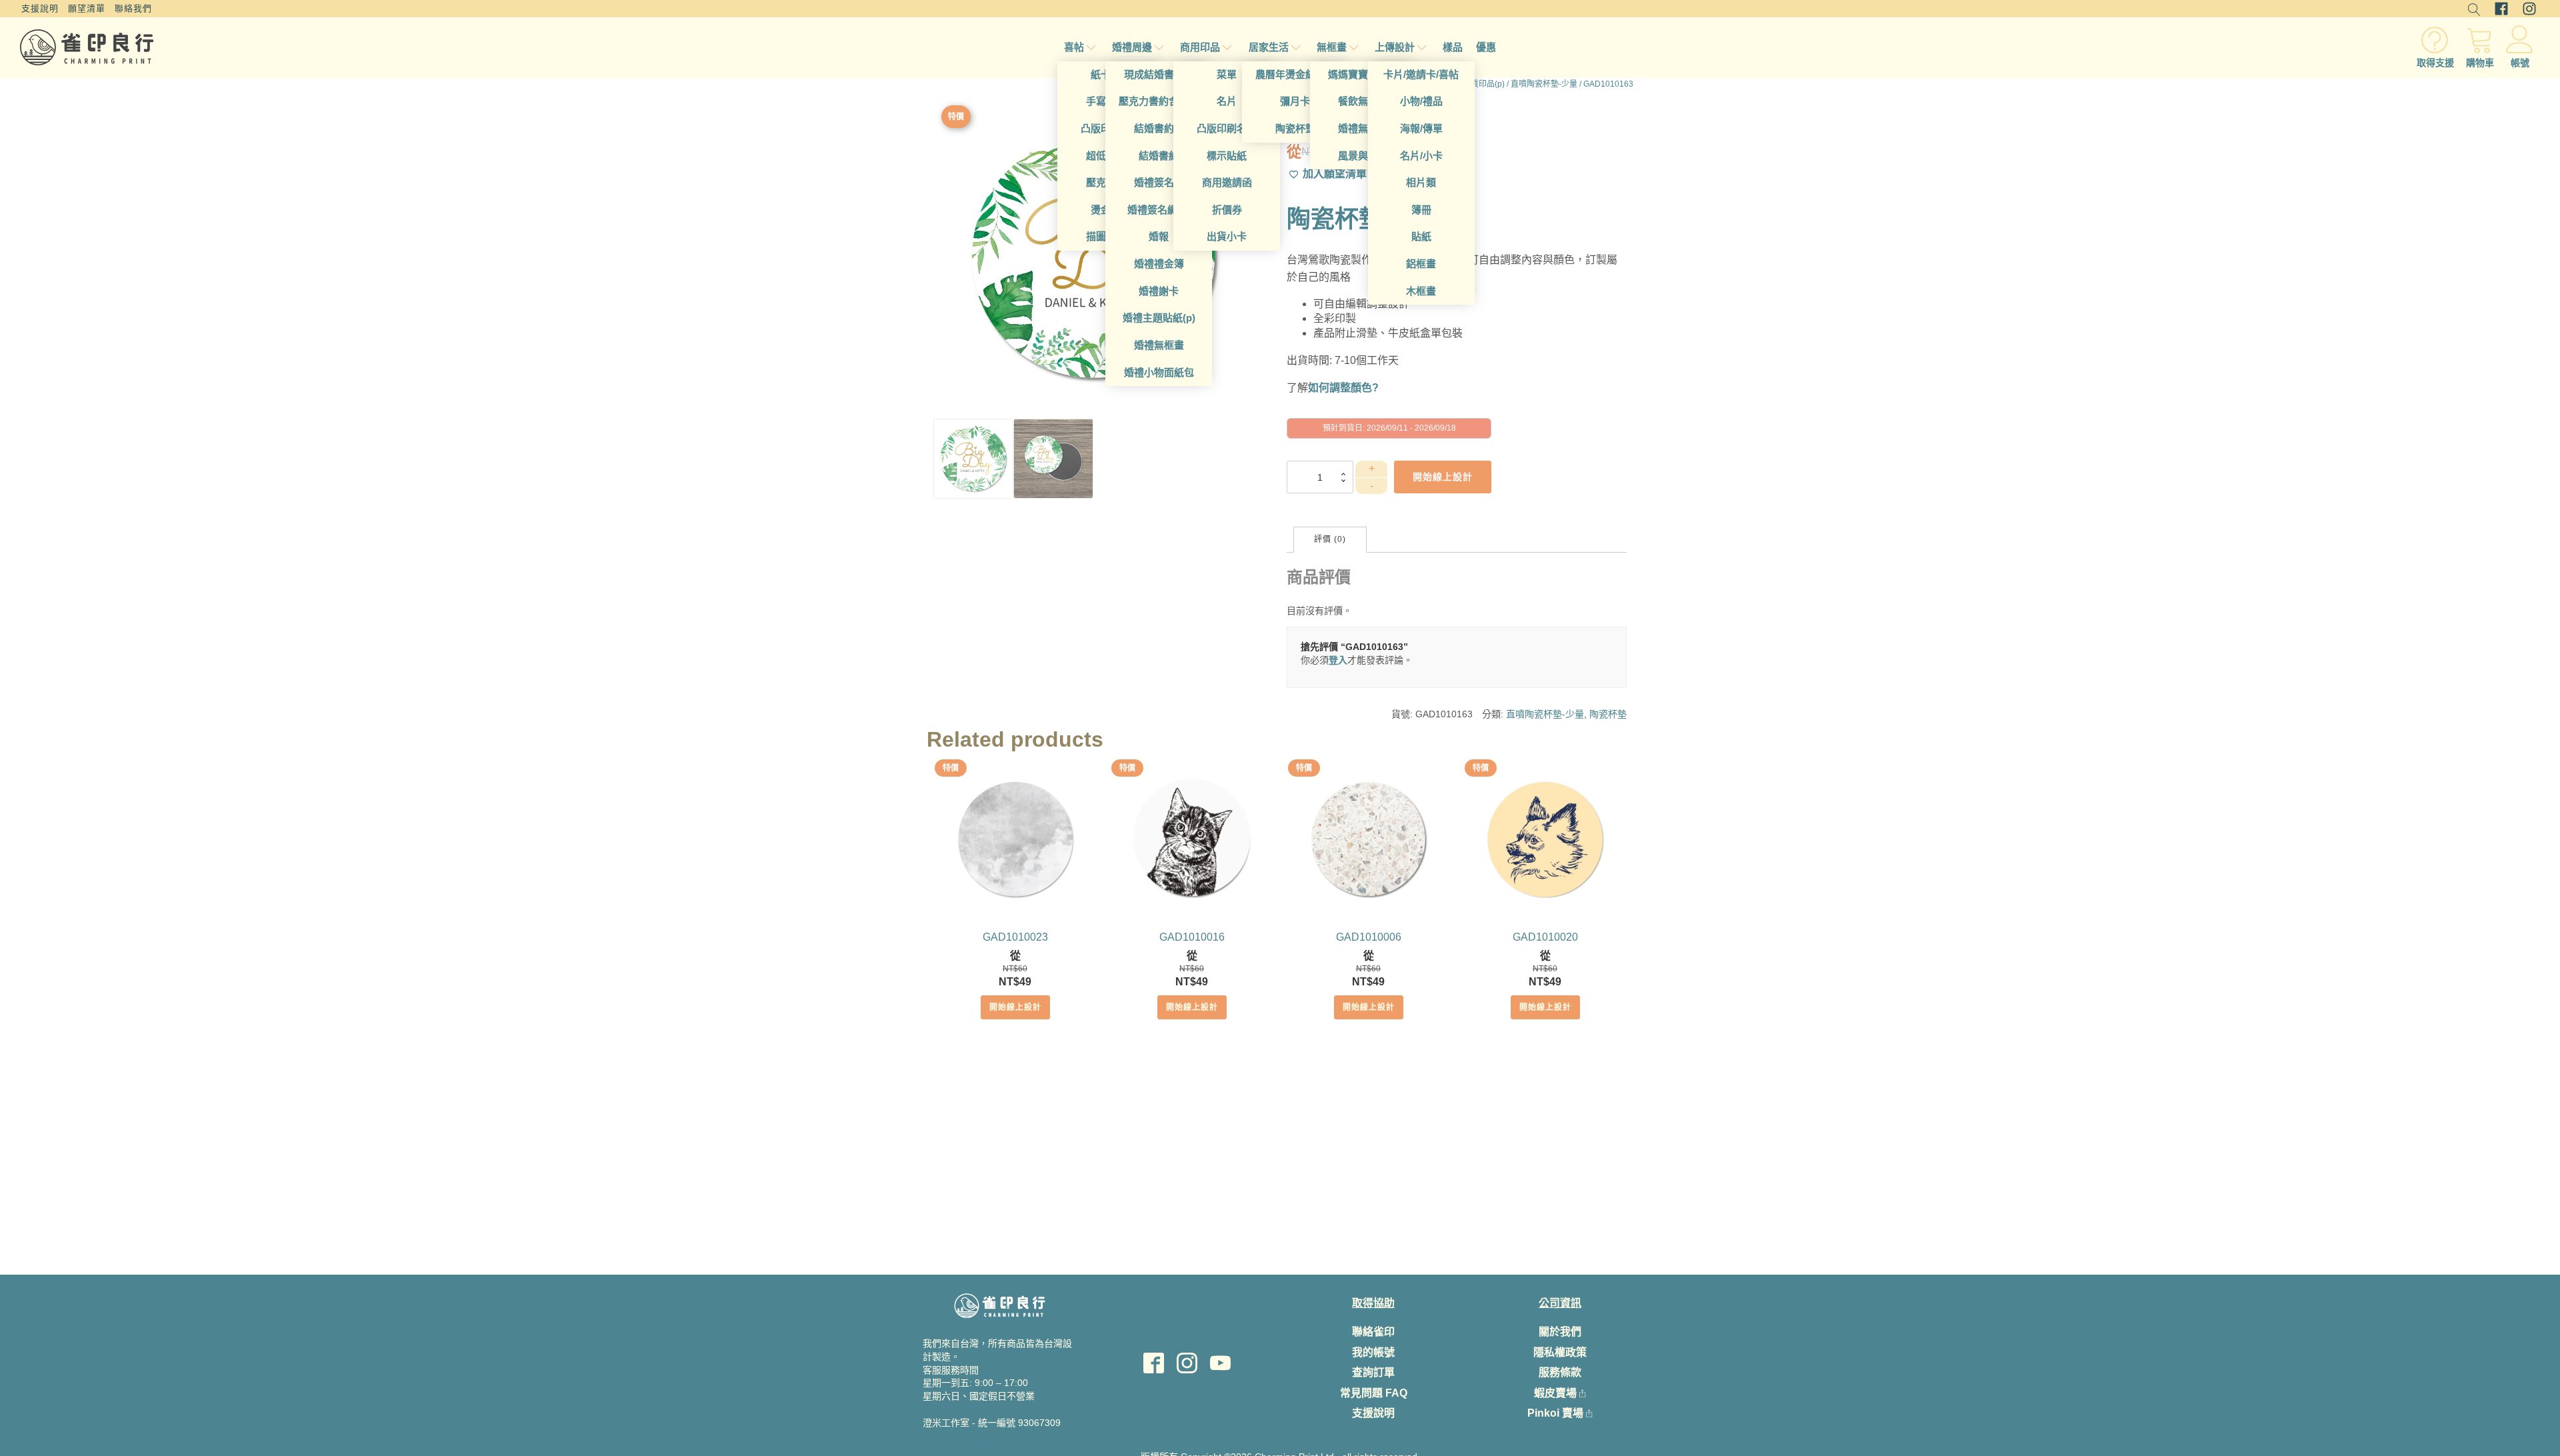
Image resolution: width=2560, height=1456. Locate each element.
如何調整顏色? (1343, 388)
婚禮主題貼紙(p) (1159, 318)
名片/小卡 (1421, 156)
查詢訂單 (1373, 1372)
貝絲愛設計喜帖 (1000, 1444)
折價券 (1227, 210)
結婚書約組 (1159, 128)
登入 (1338, 660)
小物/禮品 (1421, 101)
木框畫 (1421, 291)
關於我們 (1560, 1332)
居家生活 (1269, 47)
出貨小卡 (1227, 236)
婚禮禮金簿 (1159, 264)
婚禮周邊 (1132, 47)
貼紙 (1421, 236)
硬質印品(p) (1484, 84)
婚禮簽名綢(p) (1159, 210)
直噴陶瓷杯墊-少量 (1544, 84)
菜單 (1227, 74)
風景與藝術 (1363, 156)
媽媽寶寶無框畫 (1363, 74)
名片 (1227, 101)
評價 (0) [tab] (1330, 539)
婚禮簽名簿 (1159, 182)
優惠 (1486, 47)
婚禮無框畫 (1159, 345)
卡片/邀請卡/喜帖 (1421, 74)
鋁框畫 (1421, 264)
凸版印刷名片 (1227, 128)
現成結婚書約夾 (1159, 74)
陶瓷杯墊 (1295, 128)
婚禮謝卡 (1159, 291)
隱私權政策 (1560, 1352)
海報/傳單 (1421, 128)
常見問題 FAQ (1374, 1393)
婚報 (1159, 236)
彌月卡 (1295, 101)
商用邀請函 (1227, 182)
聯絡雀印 (1373, 1332)
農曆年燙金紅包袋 (1295, 74)
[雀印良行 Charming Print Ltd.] (87, 47)
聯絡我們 (133, 8)
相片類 (1421, 182)
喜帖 (1074, 47)
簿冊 (1421, 210)
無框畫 (1332, 47)
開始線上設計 (1015, 1007)
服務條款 (1560, 1372)
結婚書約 (1159, 156)
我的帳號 (1373, 1352)
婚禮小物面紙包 (1159, 372)
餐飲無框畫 (1363, 101)
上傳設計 (1395, 47)
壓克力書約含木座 (1159, 101)
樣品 (1453, 47)
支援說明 (40, 8)
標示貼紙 (1227, 156)
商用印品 (1200, 47)
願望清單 (87, 8)
